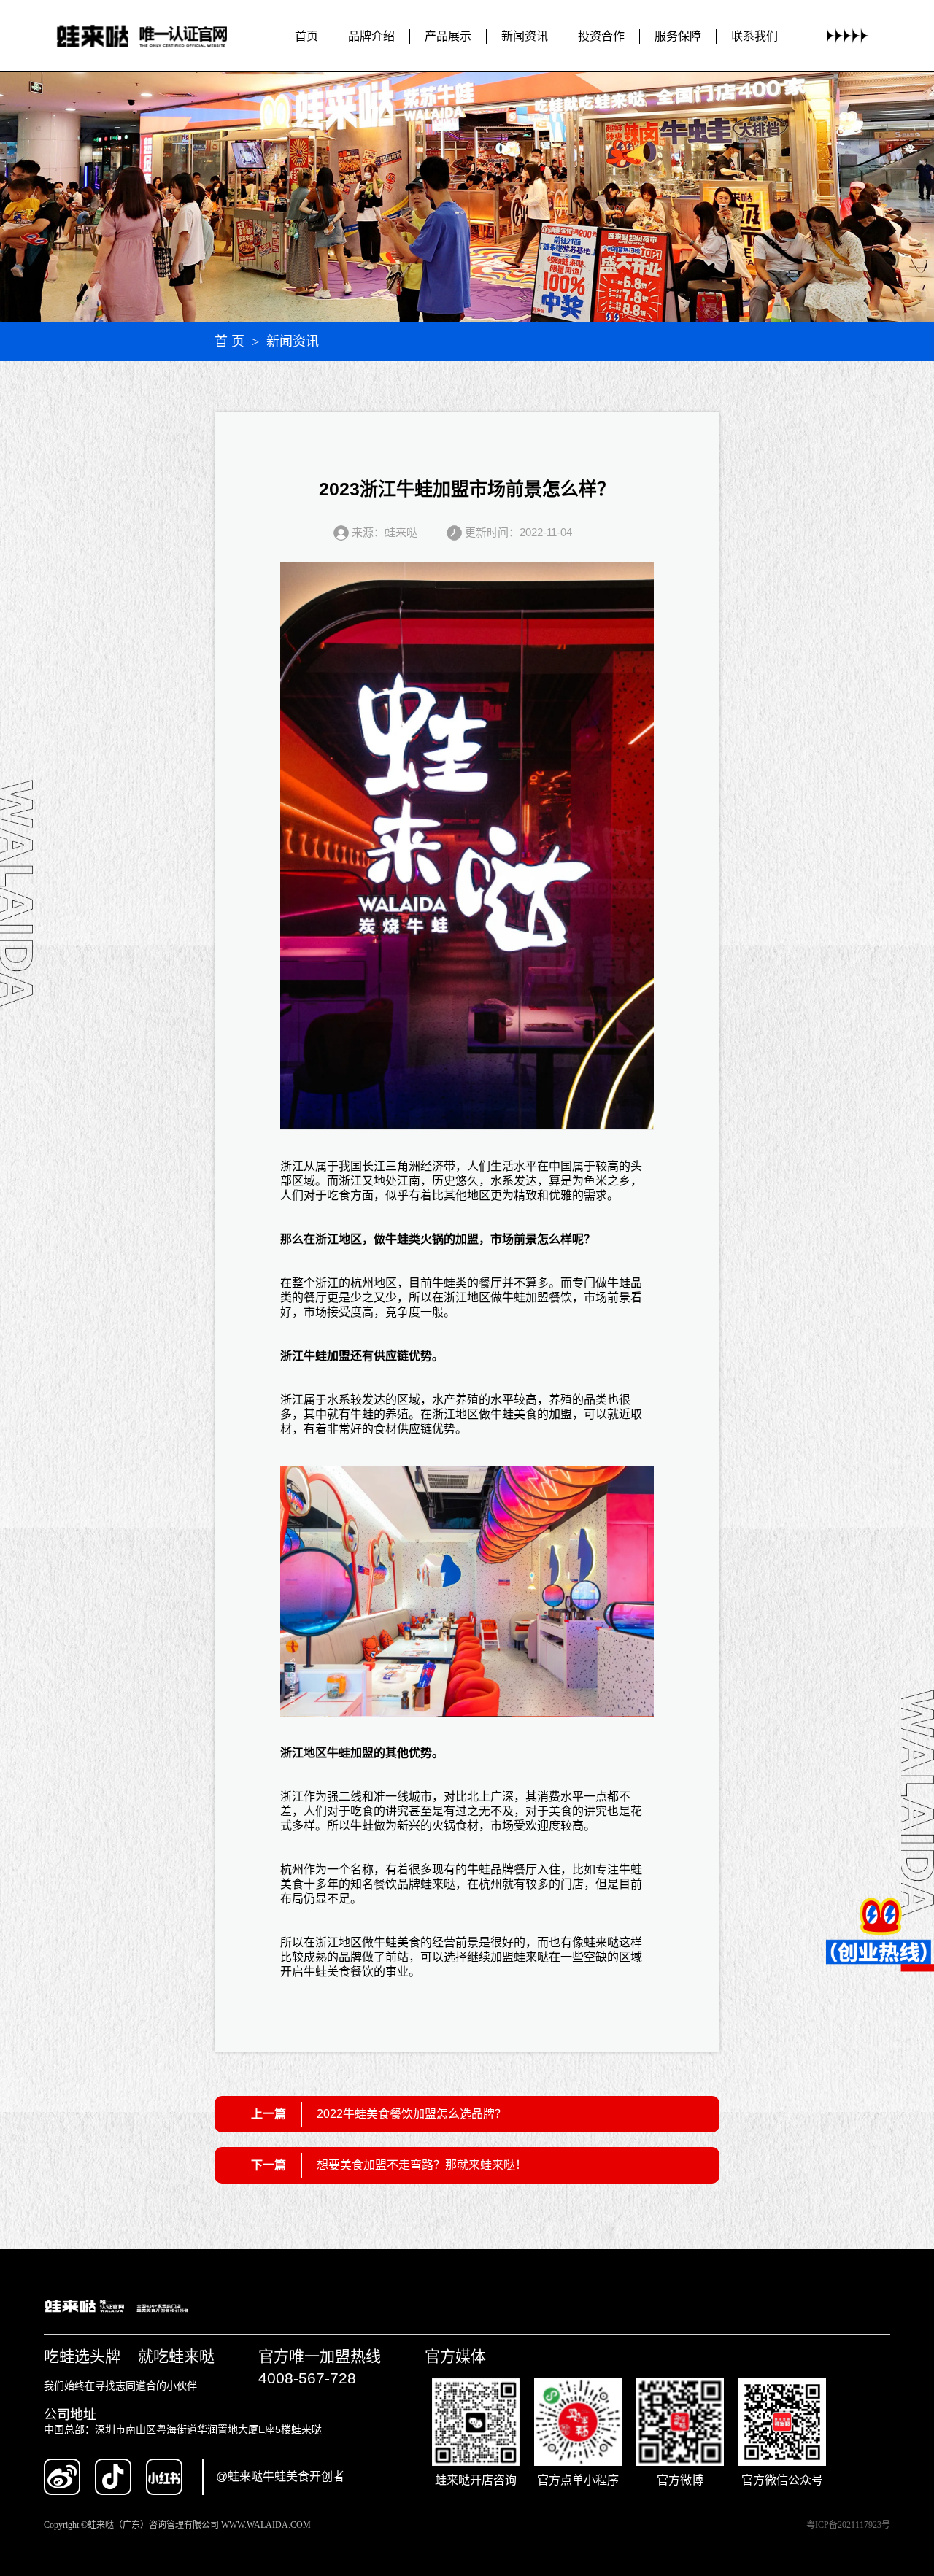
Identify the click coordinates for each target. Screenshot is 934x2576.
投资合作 (601, 36)
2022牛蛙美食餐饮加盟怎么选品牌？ (412, 2114)
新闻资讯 (525, 36)
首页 (306, 36)
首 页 (229, 341)
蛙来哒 (438, 1884)
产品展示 (448, 36)
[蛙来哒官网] (155, 36)
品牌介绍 (371, 36)
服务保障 (678, 36)
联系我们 (754, 36)
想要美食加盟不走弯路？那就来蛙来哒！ (422, 2165)
